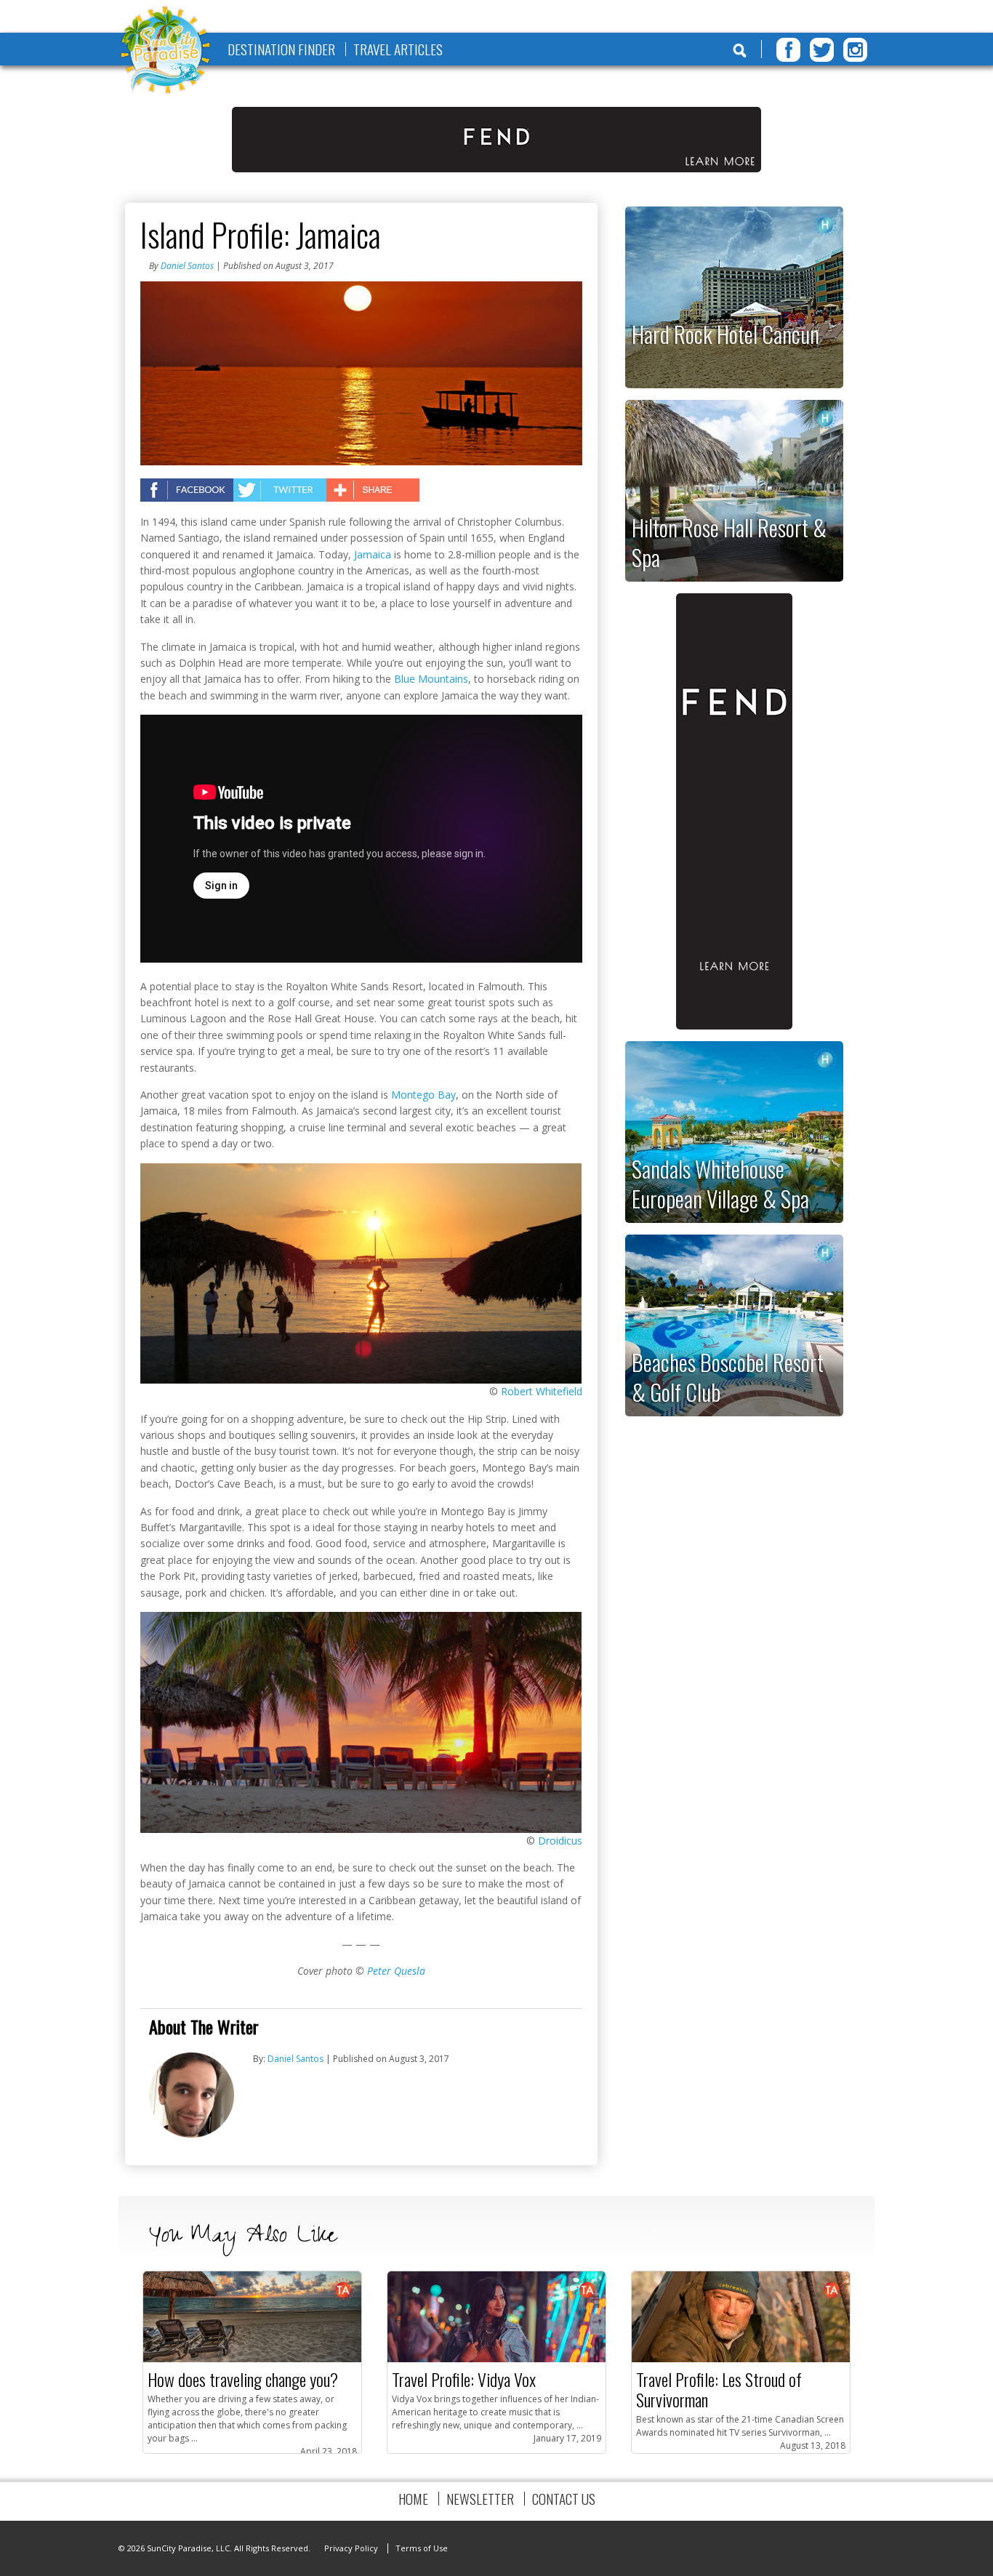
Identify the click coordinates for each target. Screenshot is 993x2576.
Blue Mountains (431, 679)
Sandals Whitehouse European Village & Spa (720, 1183)
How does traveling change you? (243, 2379)
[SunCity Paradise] (166, 51)
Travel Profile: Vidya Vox (464, 2379)
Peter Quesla (396, 1971)
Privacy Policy (351, 2548)
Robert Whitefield (542, 1391)
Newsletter (480, 2499)
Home (413, 2499)
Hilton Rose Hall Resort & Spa (729, 542)
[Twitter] (822, 50)
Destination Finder (281, 49)
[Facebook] (788, 50)
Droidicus (560, 1841)
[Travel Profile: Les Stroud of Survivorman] (741, 2359)
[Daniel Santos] (192, 2134)
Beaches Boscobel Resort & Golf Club (728, 1377)
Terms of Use (422, 2548)
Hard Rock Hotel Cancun (725, 334)
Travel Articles (398, 49)
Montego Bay (423, 1095)
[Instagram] (855, 50)
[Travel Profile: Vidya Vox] (496, 2359)
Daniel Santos (187, 266)
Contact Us (564, 2499)
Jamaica (373, 554)
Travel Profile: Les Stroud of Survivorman (719, 2389)
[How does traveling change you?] (252, 2359)
